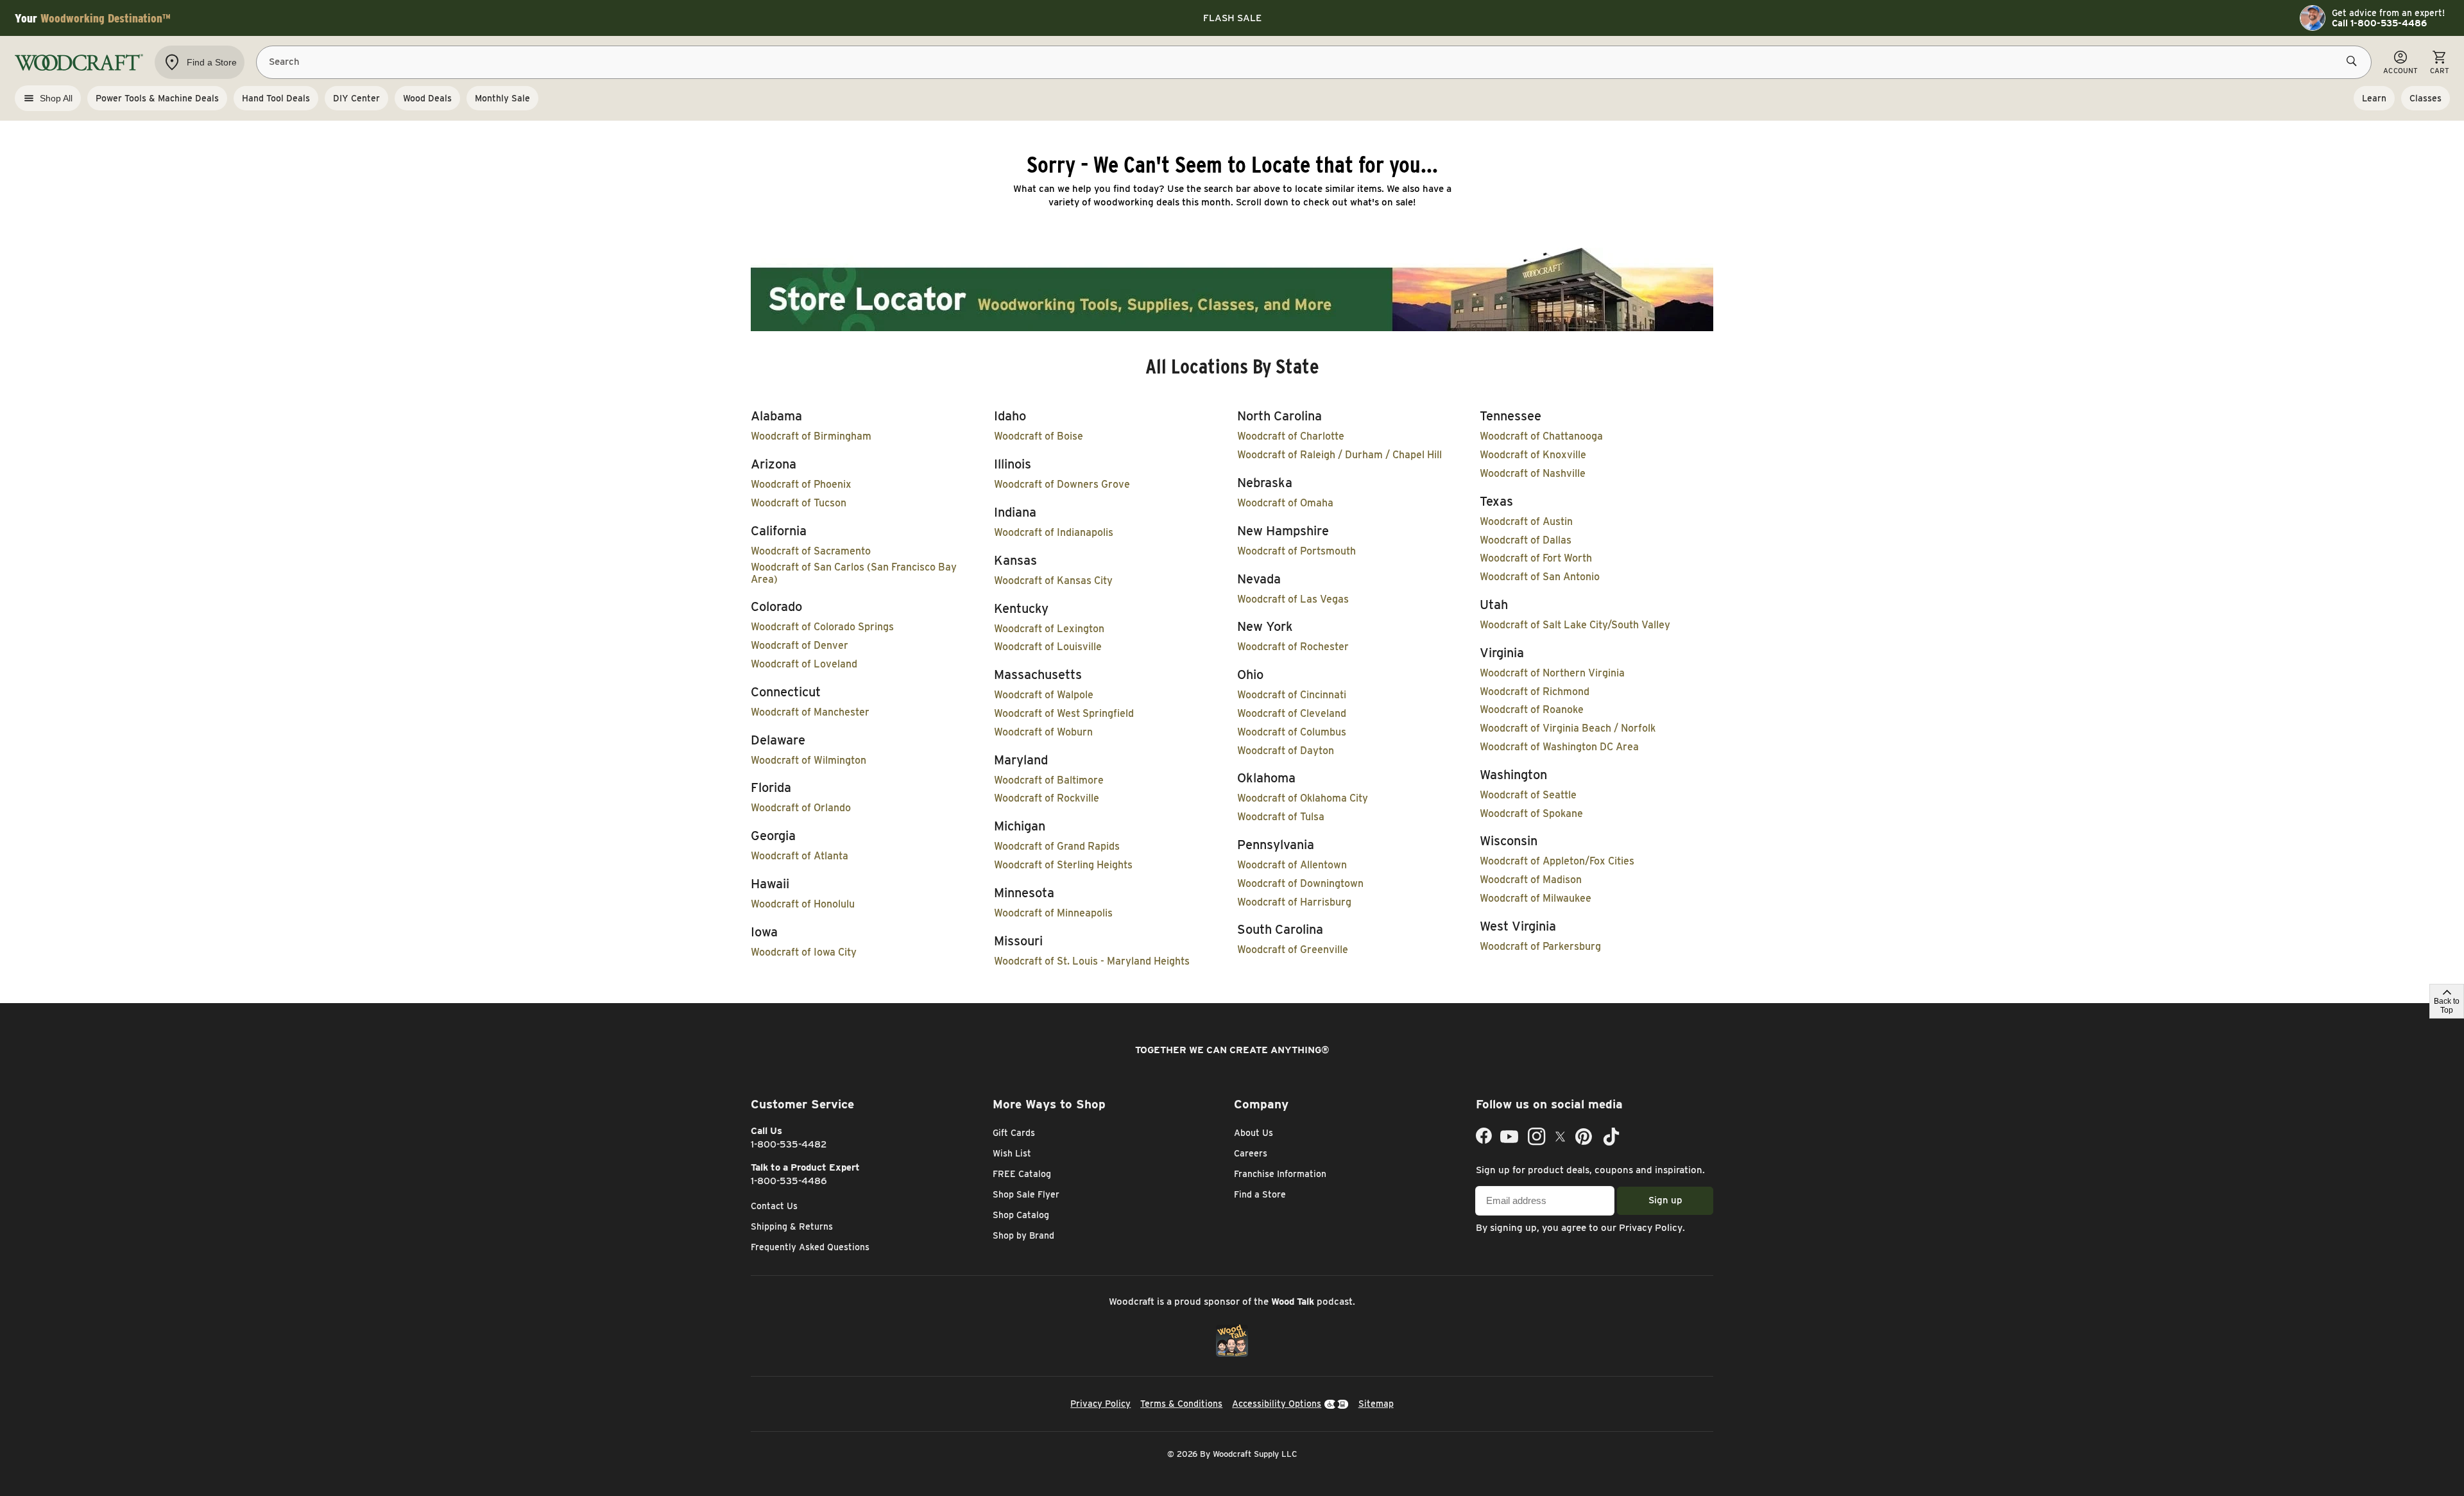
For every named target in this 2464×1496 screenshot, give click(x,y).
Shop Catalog (1021, 1215)
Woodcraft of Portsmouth (1296, 551)
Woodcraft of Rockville (1047, 798)
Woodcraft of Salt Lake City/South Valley (1575, 625)
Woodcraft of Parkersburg (1540, 946)
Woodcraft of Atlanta (800, 856)
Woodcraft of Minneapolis (1053, 913)
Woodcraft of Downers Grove (1062, 484)
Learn (2374, 98)
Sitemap (1376, 1404)
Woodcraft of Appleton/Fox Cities (1557, 861)
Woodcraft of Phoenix (801, 484)
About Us (1253, 1133)
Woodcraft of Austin (1526, 521)
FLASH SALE (1232, 18)
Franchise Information (1280, 1174)
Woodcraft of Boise (1039, 436)
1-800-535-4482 (789, 1144)
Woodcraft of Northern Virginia (1552, 673)
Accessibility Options (1277, 1404)
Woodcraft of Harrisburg (1294, 902)
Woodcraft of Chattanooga (1541, 436)
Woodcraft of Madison (1531, 880)
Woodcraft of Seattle (1528, 795)
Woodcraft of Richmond (1535, 692)
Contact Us (774, 1206)
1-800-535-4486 (789, 1181)
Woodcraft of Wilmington (809, 760)
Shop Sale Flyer (1026, 1194)
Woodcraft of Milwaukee (1536, 898)
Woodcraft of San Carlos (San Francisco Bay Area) (854, 573)
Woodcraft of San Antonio (1540, 577)
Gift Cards (1014, 1133)
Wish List (1012, 1153)
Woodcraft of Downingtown (1300, 883)
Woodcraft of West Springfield (1064, 713)
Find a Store (1260, 1194)
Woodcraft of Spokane (1531, 813)
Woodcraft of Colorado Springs (822, 627)
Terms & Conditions (1181, 1404)
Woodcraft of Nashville (1533, 473)
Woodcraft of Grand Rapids (1057, 846)
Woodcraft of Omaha (1285, 503)
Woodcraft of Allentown (1292, 865)
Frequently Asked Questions (810, 1247)
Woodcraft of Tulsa (1281, 817)
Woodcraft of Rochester (1293, 647)
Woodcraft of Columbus (1292, 732)
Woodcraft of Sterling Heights (1063, 865)
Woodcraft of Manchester (810, 712)
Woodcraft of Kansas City (1053, 580)
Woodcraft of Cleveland (1292, 713)
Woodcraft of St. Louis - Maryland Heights (1092, 961)
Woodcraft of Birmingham (811, 436)
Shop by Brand (1023, 1235)
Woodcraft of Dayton (1286, 751)
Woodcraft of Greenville (1293, 950)
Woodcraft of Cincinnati (1292, 695)
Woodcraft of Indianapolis (1054, 532)
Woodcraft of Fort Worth (1536, 558)
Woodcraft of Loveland (804, 664)
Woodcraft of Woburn (1043, 732)
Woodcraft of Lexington (1049, 629)
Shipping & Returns (792, 1226)
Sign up (1665, 1200)
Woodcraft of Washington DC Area (1559, 747)
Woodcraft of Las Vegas (1293, 599)
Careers (1251, 1153)
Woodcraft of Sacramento (811, 551)
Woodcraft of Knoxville (1533, 455)
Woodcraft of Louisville (1048, 647)
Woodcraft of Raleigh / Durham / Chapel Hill (1339, 455)
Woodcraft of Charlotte (1291, 436)
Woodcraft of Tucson (799, 503)
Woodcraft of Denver (800, 645)
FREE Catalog (1022, 1174)
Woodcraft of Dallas (1526, 540)
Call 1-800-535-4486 (2379, 23)
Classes (2425, 98)
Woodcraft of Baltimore (1049, 780)
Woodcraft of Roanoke (1532, 709)
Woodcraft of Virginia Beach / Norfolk (1568, 728)
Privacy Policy (1651, 1228)
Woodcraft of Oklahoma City (1303, 798)
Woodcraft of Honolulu (803, 904)
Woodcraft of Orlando (801, 808)
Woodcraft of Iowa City (804, 952)
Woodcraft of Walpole (1044, 695)
